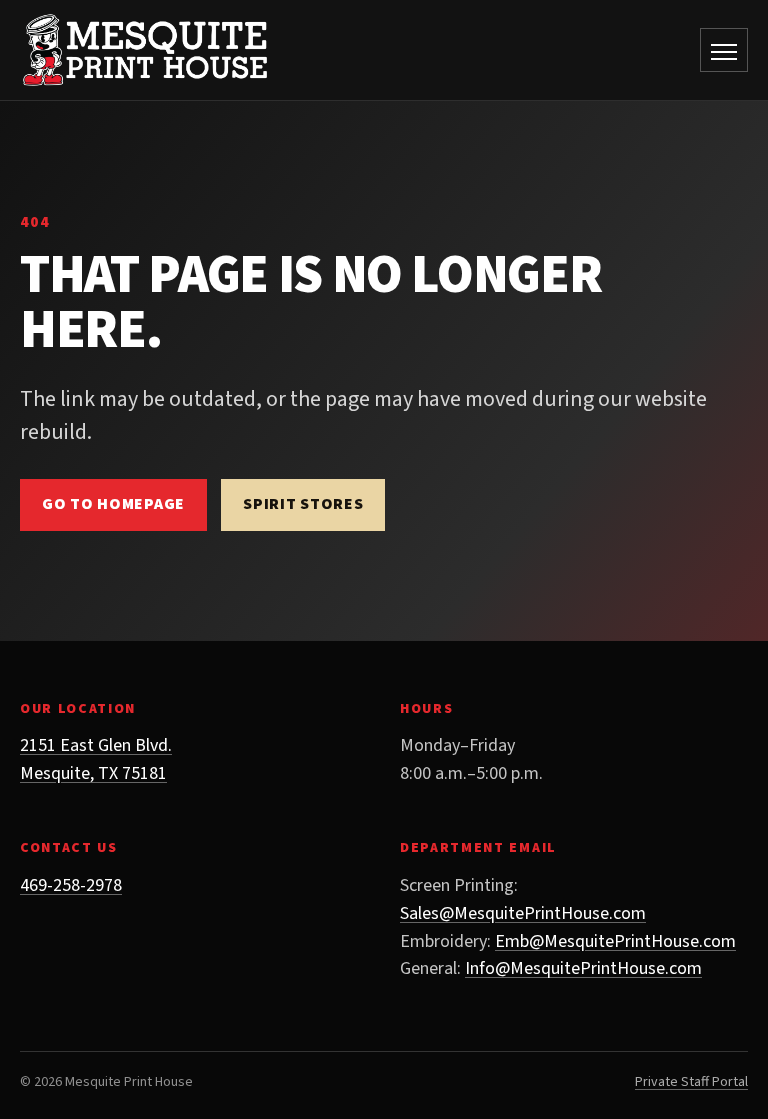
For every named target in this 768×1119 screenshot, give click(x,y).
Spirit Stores (303, 504)
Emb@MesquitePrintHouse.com (615, 941)
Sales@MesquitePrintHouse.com (523, 913)
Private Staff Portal (691, 1082)
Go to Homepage (113, 504)
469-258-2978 (71, 885)
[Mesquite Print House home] (145, 50)
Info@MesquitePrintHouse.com (583, 968)
